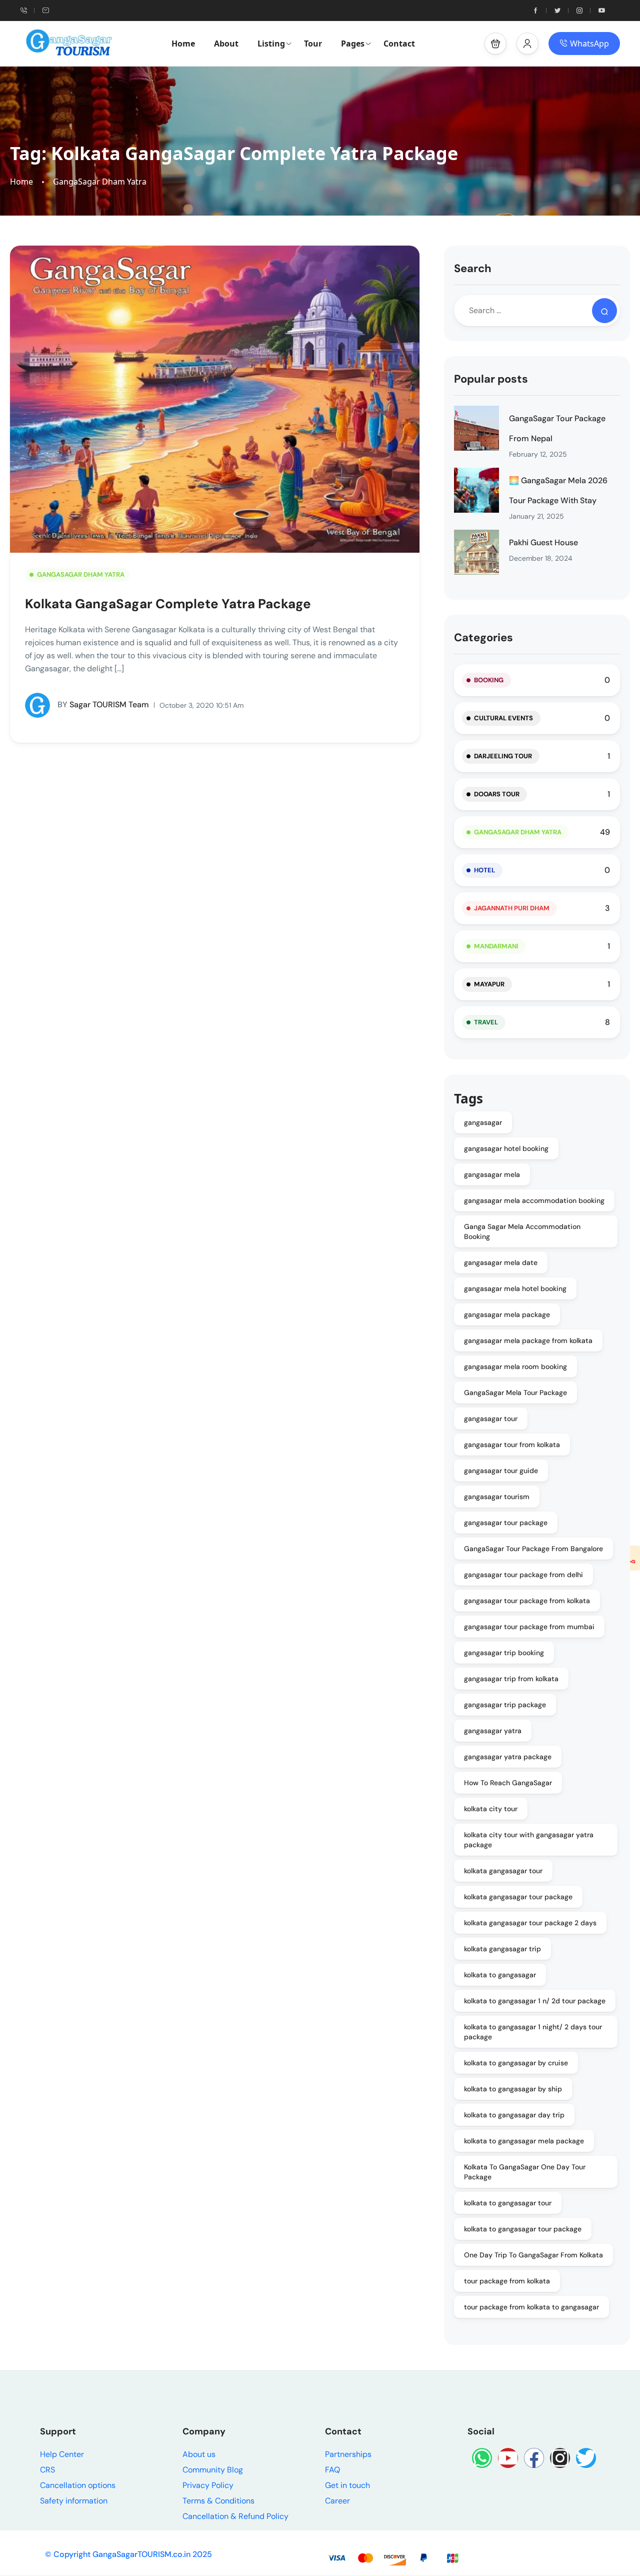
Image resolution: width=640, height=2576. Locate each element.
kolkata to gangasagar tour (508, 2203)
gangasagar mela (492, 1174)
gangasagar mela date (501, 1262)
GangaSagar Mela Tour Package (515, 1393)
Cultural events (503, 718)
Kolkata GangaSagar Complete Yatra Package (168, 604)
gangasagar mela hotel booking (515, 1289)
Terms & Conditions (218, 2501)
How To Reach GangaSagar (508, 1783)
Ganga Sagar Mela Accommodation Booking (522, 1231)
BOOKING (489, 680)
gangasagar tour (491, 1419)
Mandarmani (496, 946)
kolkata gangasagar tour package (518, 1897)
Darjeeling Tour (503, 756)
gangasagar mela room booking (515, 1367)
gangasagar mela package (507, 1315)
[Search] (604, 311)
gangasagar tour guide (501, 1471)
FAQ (332, 2470)
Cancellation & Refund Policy (235, 2516)
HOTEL (484, 870)
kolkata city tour (491, 1809)
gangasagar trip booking (504, 1653)
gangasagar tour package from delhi (523, 1575)
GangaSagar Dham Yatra (100, 182)
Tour (313, 44)
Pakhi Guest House (543, 542)
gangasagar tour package (506, 1523)
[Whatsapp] (482, 2458)
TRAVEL (486, 1022)
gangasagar (483, 1122)
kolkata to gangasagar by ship (513, 2089)
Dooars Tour (497, 794)
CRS (47, 2470)
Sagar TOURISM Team (103, 705)
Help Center (62, 2454)
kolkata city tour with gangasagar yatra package (529, 1840)
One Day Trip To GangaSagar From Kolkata (533, 2255)
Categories (483, 637)
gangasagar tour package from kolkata (527, 1601)
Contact (399, 44)
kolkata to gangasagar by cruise (516, 2063)
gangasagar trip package (505, 1705)
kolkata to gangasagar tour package (523, 2229)
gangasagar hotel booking (506, 1148)
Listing (271, 44)
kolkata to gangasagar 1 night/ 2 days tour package (533, 2032)
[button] (495, 44)
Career (337, 2501)
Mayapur (489, 984)
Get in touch (347, 2485)
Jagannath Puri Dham (512, 908)
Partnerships (348, 2454)
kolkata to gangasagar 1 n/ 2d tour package (535, 2001)
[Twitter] (586, 2458)
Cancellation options (78, 2485)
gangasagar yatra (493, 1731)
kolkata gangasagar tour (503, 1871)
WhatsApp (589, 44)
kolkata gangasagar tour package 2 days (530, 1923)
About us (199, 2454)
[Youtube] (508, 2458)
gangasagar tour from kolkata (512, 1445)
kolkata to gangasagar (500, 1975)
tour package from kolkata (507, 2281)
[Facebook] (534, 2458)
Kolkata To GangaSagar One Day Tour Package (525, 2172)
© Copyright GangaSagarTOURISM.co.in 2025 (128, 2554)
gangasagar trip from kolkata (511, 1679)
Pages (353, 44)
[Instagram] (560, 2458)
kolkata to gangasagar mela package (524, 2141)
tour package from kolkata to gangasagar (531, 2307)
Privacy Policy (208, 2485)
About (226, 44)
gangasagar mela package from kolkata (528, 1341)
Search (473, 268)
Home (183, 44)
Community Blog (213, 2470)
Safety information (74, 2501)
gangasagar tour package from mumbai (529, 1627)
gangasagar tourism (497, 1497)
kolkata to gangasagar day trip (514, 2115)
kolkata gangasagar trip (502, 1949)
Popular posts (491, 379)
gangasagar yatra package (508, 1757)
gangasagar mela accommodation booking (534, 1200)
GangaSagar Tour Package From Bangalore (533, 1549)
